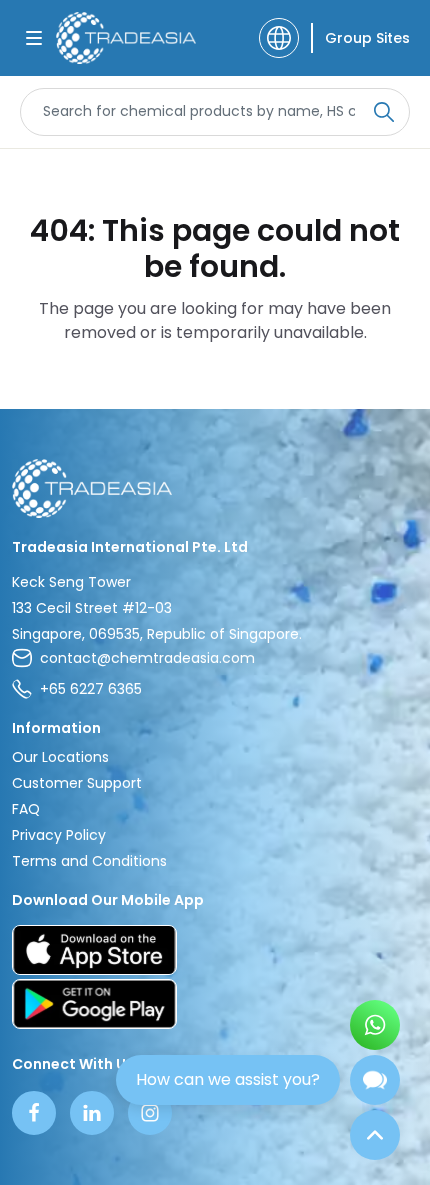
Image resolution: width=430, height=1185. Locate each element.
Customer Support (77, 783)
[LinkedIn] (92, 1113)
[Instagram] (150, 1113)
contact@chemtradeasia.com (147, 658)
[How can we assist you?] (375, 1080)
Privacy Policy (59, 835)
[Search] (384, 112)
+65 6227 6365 (91, 689)
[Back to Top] (375, 1135)
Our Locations (60, 757)
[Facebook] (34, 1113)
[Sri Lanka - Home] (126, 38)
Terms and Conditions (89, 861)
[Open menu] (34, 38)
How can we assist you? (228, 1079)
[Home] (215, 488)
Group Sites (367, 38)
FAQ (26, 809)
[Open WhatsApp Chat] (375, 1025)
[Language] (279, 38)
